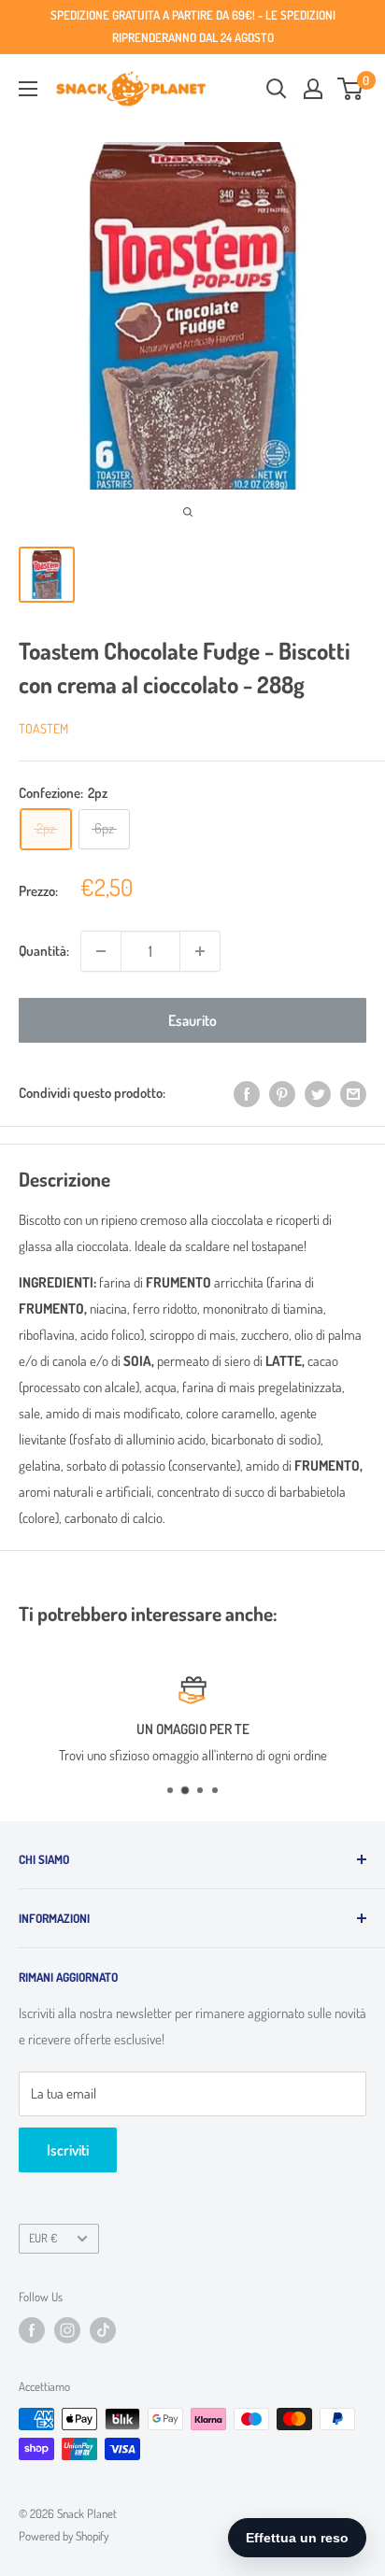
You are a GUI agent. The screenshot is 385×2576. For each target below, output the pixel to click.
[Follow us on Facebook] (32, 2330)
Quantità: (44, 951)
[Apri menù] (28, 89)
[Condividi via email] (353, 1094)
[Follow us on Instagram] (67, 2330)
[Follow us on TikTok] (103, 2330)
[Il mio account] (313, 89)
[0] (351, 89)
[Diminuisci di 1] (101, 951)
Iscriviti (68, 2150)
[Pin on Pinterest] (282, 1094)
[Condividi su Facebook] (247, 1094)
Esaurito (192, 1020)
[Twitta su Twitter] (318, 1094)
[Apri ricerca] (277, 89)
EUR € (43, 2238)
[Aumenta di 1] (200, 951)
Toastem (43, 728)
